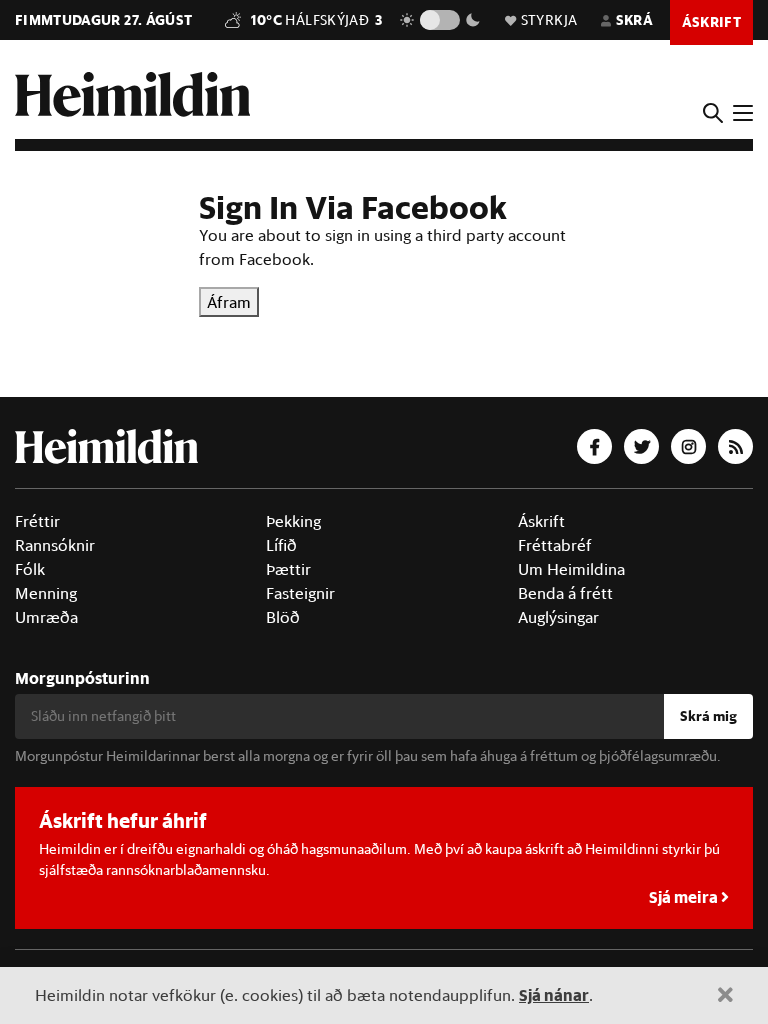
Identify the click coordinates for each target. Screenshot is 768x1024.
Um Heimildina (571, 569)
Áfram (229, 302)
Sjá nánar (554, 994)
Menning (46, 593)
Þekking (293, 521)
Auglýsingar (558, 617)
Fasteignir (300, 593)
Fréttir (37, 521)
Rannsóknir (55, 545)
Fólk (30, 569)
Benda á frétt (565, 593)
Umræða (46, 617)
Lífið (281, 545)
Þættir (288, 569)
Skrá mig (708, 716)
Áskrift (541, 521)
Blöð (283, 617)
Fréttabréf (555, 545)
